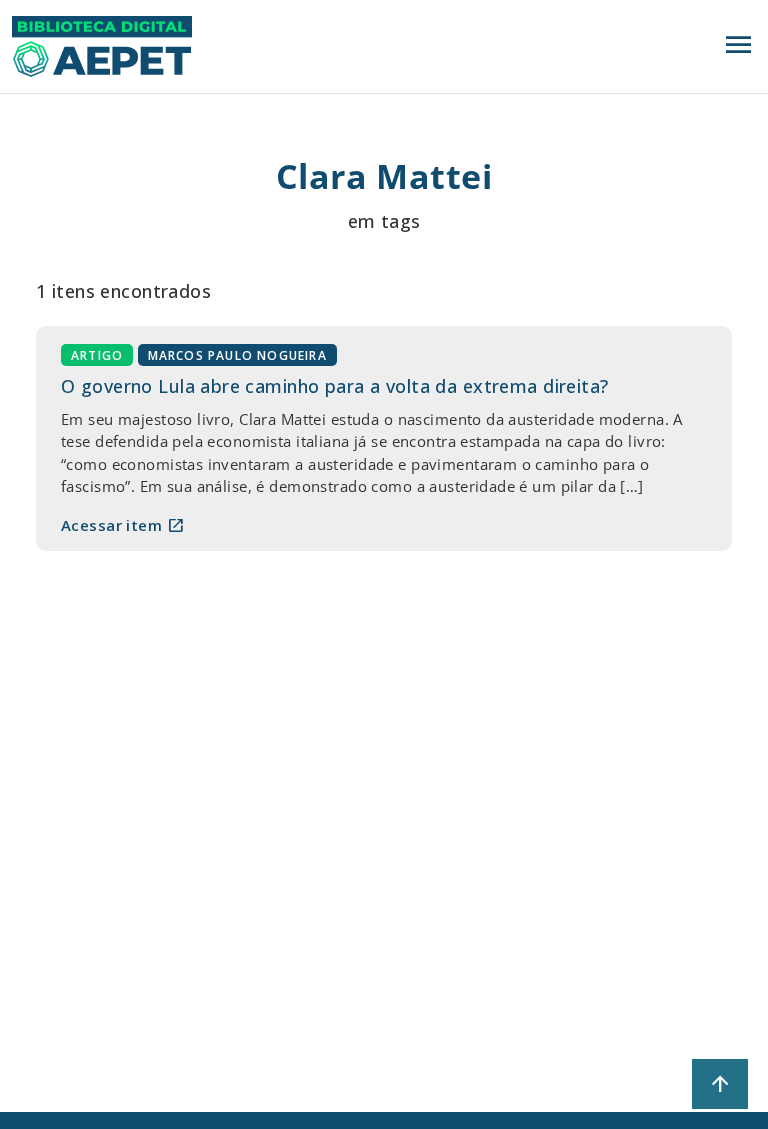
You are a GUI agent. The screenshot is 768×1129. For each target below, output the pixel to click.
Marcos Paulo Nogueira (237, 355)
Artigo (97, 355)
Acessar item (123, 525)
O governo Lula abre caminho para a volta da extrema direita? (335, 386)
